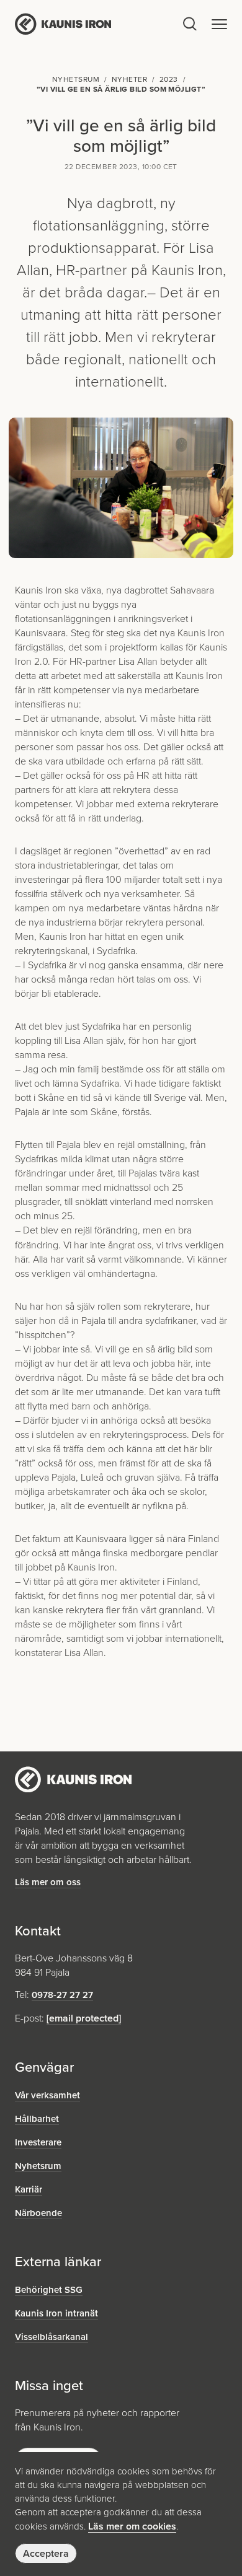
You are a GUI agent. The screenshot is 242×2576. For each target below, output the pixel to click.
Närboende (38, 2213)
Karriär (29, 2189)
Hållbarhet (37, 2119)
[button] (219, 24)
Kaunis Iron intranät (56, 2313)
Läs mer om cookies (132, 2526)
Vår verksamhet (47, 2095)
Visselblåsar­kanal (52, 2337)
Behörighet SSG (49, 2290)
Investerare (38, 2142)
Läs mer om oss (48, 1882)
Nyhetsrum (38, 2166)
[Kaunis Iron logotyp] (98, 24)
